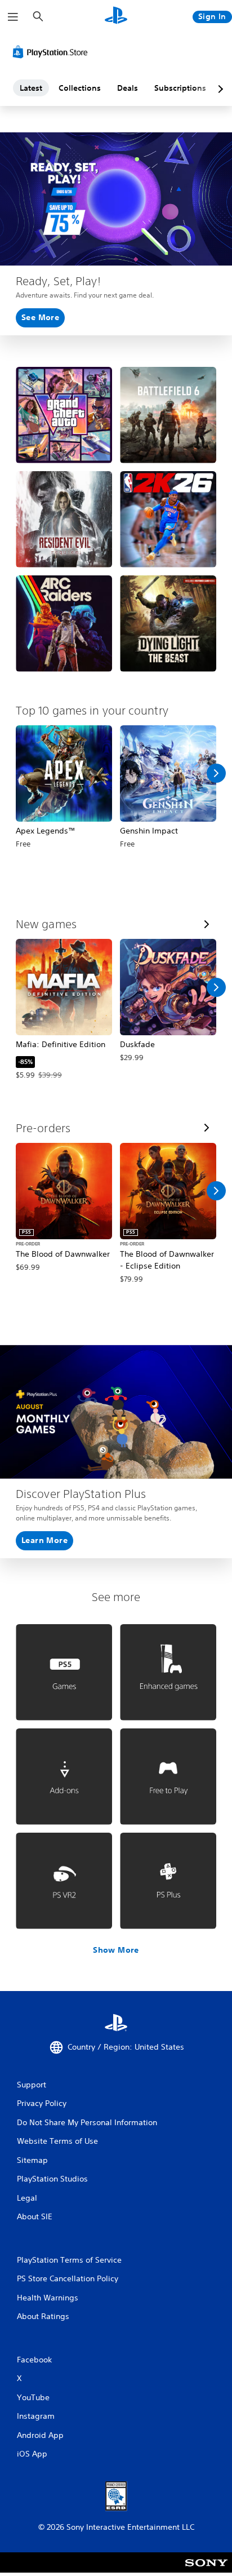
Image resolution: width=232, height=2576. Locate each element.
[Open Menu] (13, 17)
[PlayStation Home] (116, 17)
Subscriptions (180, 88)
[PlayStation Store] (52, 52)
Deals (128, 88)
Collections (80, 88)
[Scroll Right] (216, 773)
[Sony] (206, 2570)
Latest (31, 88)
